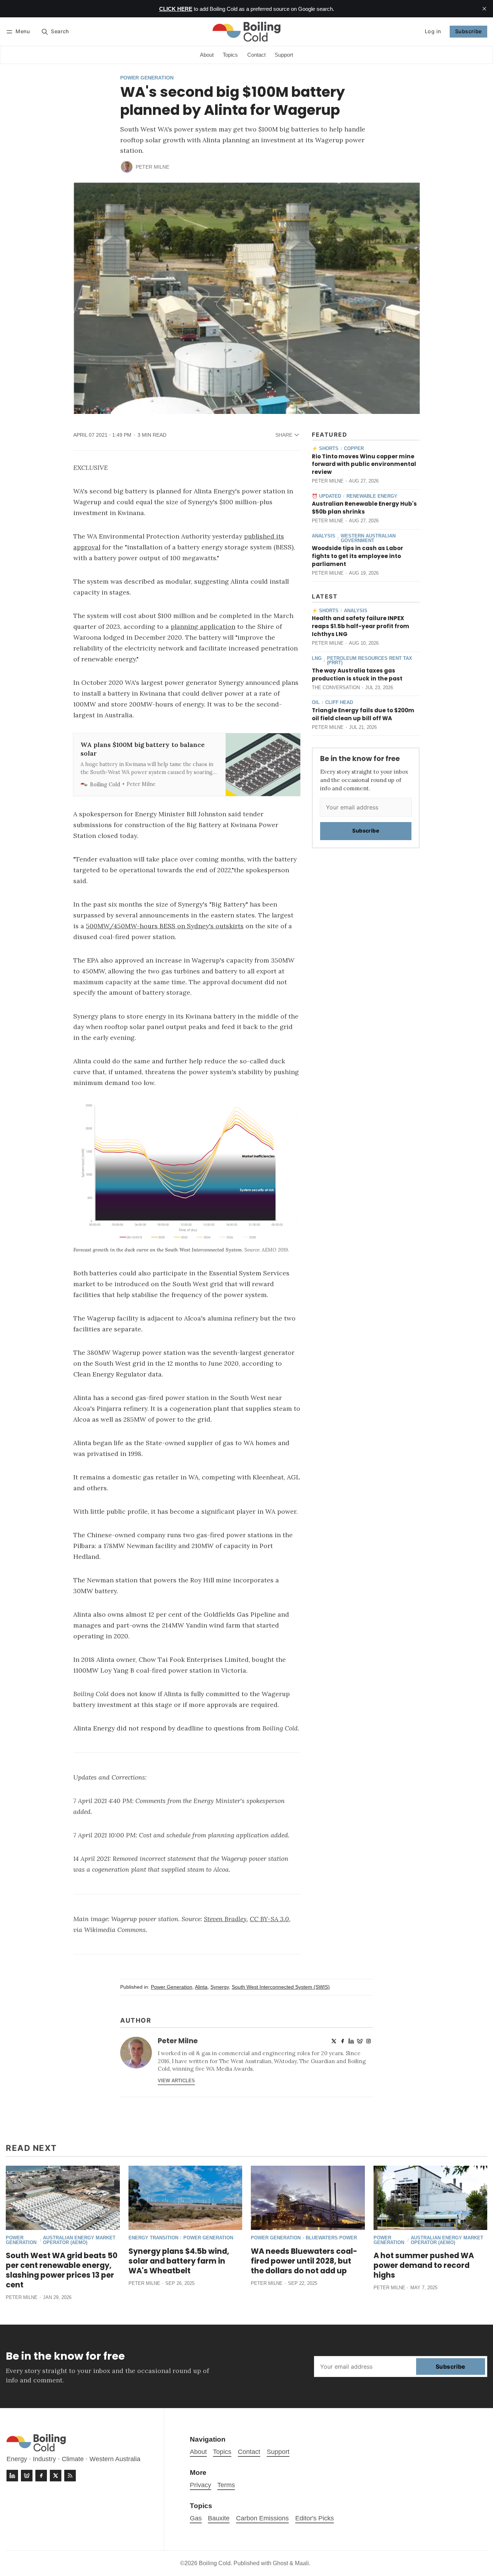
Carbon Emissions (262, 2518)
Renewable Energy (372, 496)
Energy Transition (153, 2238)
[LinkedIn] (351, 2041)
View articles (176, 2081)
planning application (203, 626)
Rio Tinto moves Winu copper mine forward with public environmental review (364, 464)
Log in (433, 31)
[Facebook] (343, 2041)
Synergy (220, 1987)
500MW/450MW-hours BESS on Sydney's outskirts (165, 926)
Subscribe (468, 31)
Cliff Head (339, 703)
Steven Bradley (225, 1919)
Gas (196, 2518)
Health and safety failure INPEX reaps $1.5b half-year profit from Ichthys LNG (361, 626)
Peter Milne (152, 167)
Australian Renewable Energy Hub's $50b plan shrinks (364, 508)
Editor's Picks (315, 2518)
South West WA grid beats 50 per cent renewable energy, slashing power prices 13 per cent (62, 2270)
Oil (316, 703)
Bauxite (219, 2518)
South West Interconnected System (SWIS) (281, 1987)
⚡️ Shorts (325, 449)
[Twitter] (334, 2041)
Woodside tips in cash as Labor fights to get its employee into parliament (357, 556)
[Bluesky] (360, 2041)
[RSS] (70, 2476)
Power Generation (147, 78)
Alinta (201, 1987)
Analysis (324, 536)
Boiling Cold (215, 2563)
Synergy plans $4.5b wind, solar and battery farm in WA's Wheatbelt (179, 2261)
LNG (317, 659)
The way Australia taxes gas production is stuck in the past (357, 675)
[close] (484, 9)
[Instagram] (368, 2041)
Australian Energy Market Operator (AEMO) (79, 2240)
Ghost (280, 2563)
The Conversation (336, 688)
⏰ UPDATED (326, 496)
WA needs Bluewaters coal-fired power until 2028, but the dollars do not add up (304, 2261)
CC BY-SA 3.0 (269, 1919)
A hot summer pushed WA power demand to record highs (424, 2265)
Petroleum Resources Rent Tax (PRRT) (370, 661)
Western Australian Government (368, 539)
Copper (354, 449)
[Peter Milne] (127, 167)
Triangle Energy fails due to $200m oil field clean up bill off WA (363, 714)
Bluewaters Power (331, 2238)
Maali (302, 2563)
